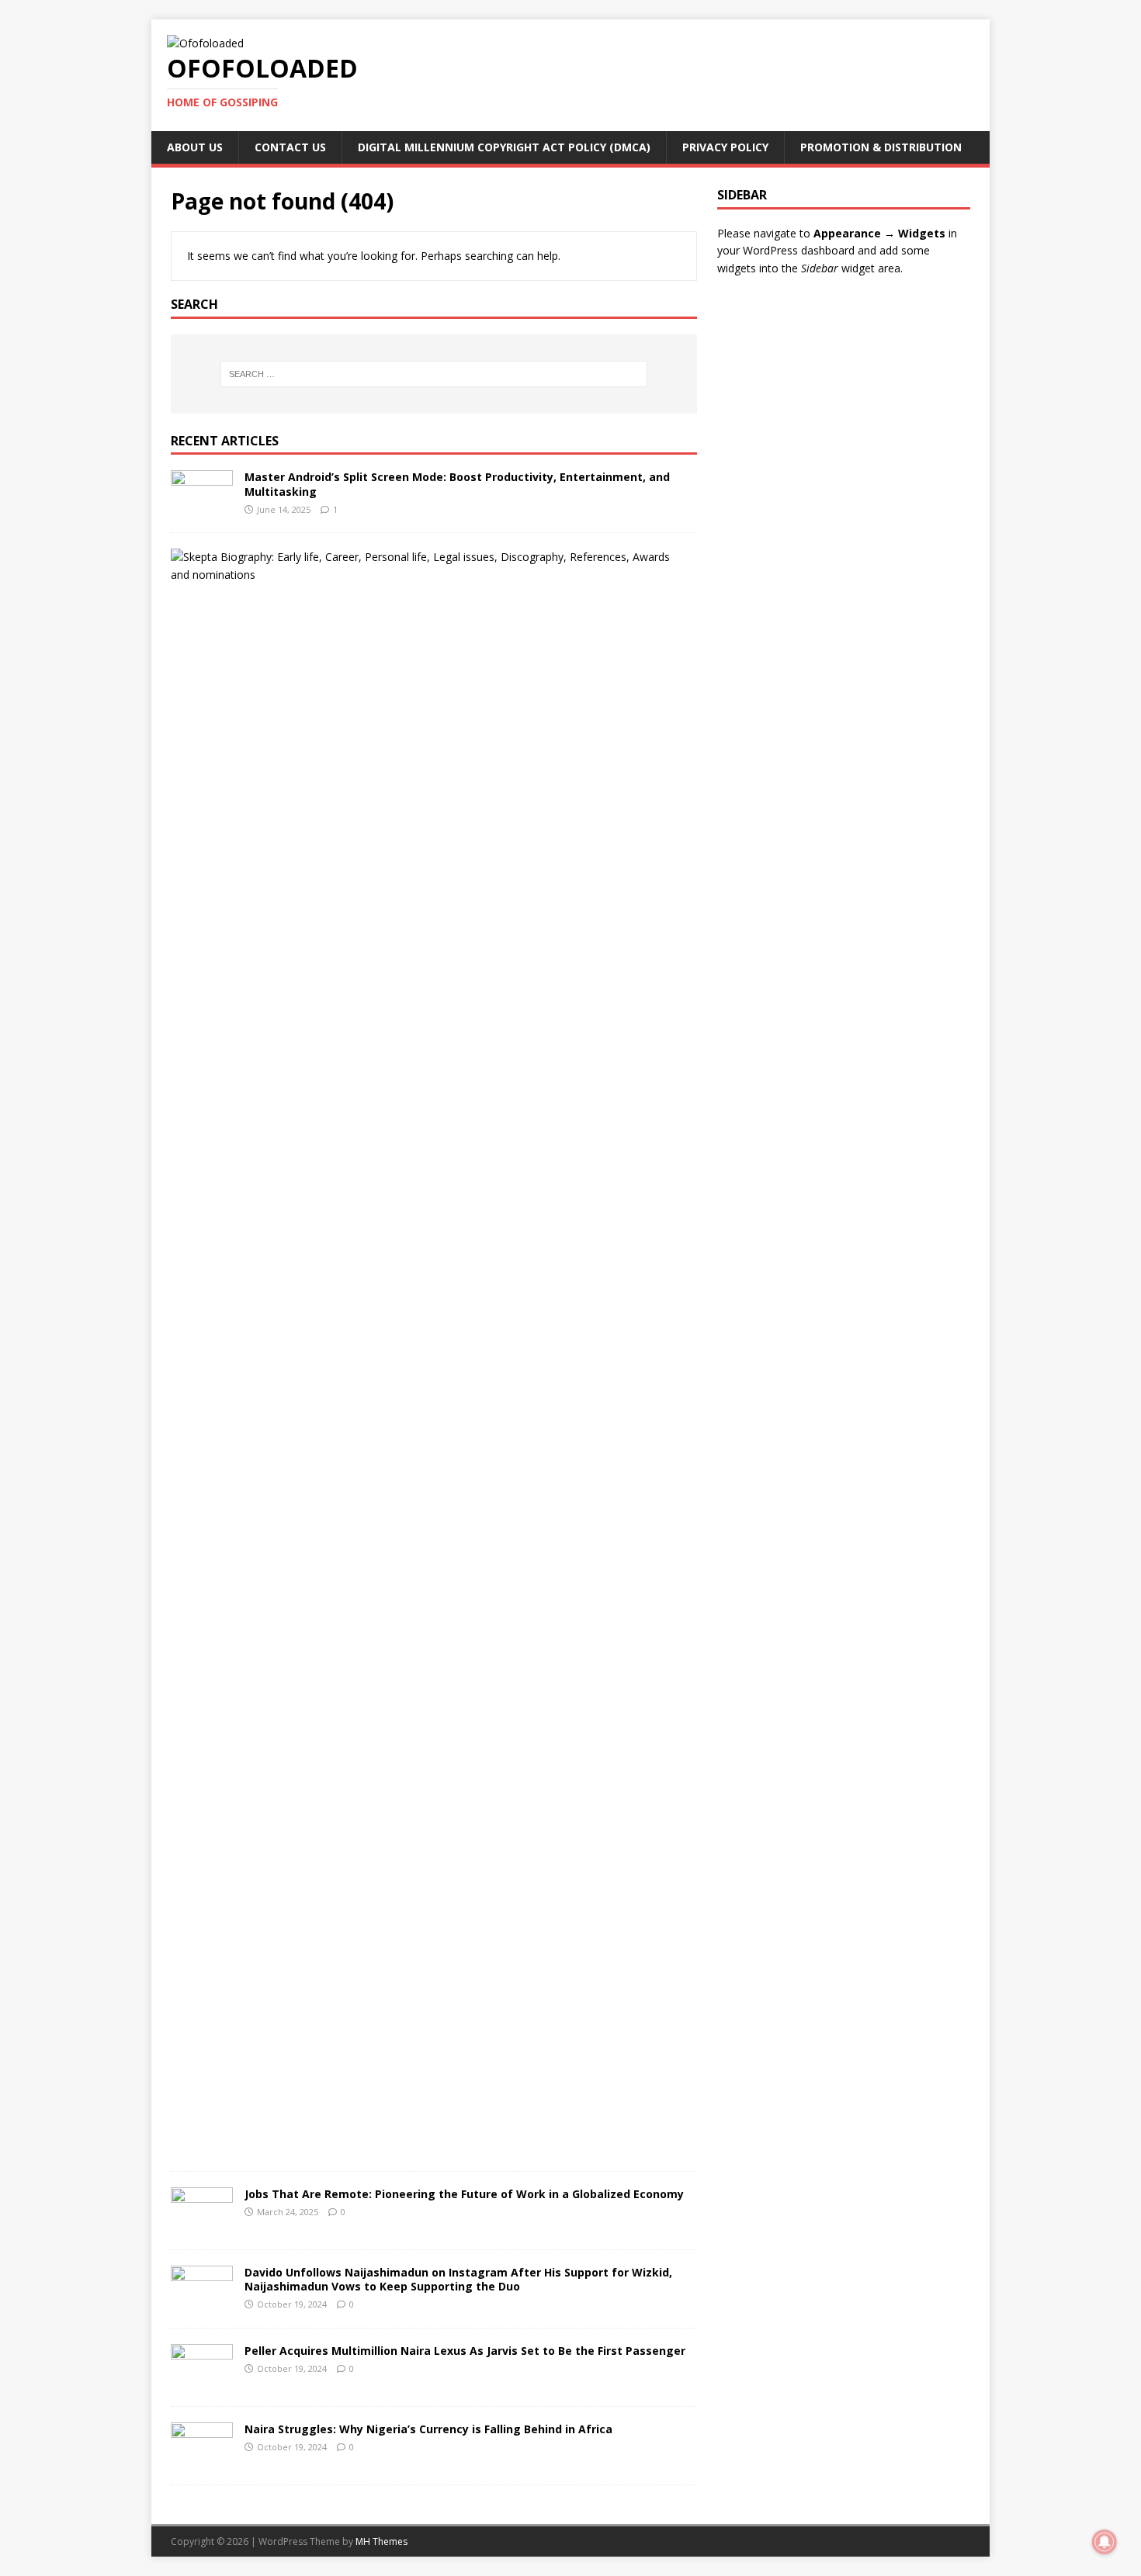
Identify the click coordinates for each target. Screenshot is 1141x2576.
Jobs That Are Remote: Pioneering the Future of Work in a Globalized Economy (464, 2194)
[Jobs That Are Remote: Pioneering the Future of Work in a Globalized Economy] (202, 2225)
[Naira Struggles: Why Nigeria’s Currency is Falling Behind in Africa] (202, 2460)
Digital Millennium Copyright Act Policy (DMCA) (504, 147)
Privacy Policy (725, 147)
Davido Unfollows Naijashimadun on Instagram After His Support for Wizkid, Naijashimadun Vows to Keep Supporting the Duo (458, 2279)
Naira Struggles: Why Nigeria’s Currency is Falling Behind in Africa (428, 2429)
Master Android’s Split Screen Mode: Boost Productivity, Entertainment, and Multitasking (457, 484)
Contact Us (290, 147)
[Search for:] (434, 374)
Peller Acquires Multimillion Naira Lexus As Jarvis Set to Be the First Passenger (465, 2351)
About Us (195, 147)
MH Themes (381, 2541)
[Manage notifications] (1105, 2542)
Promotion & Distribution (881, 147)
